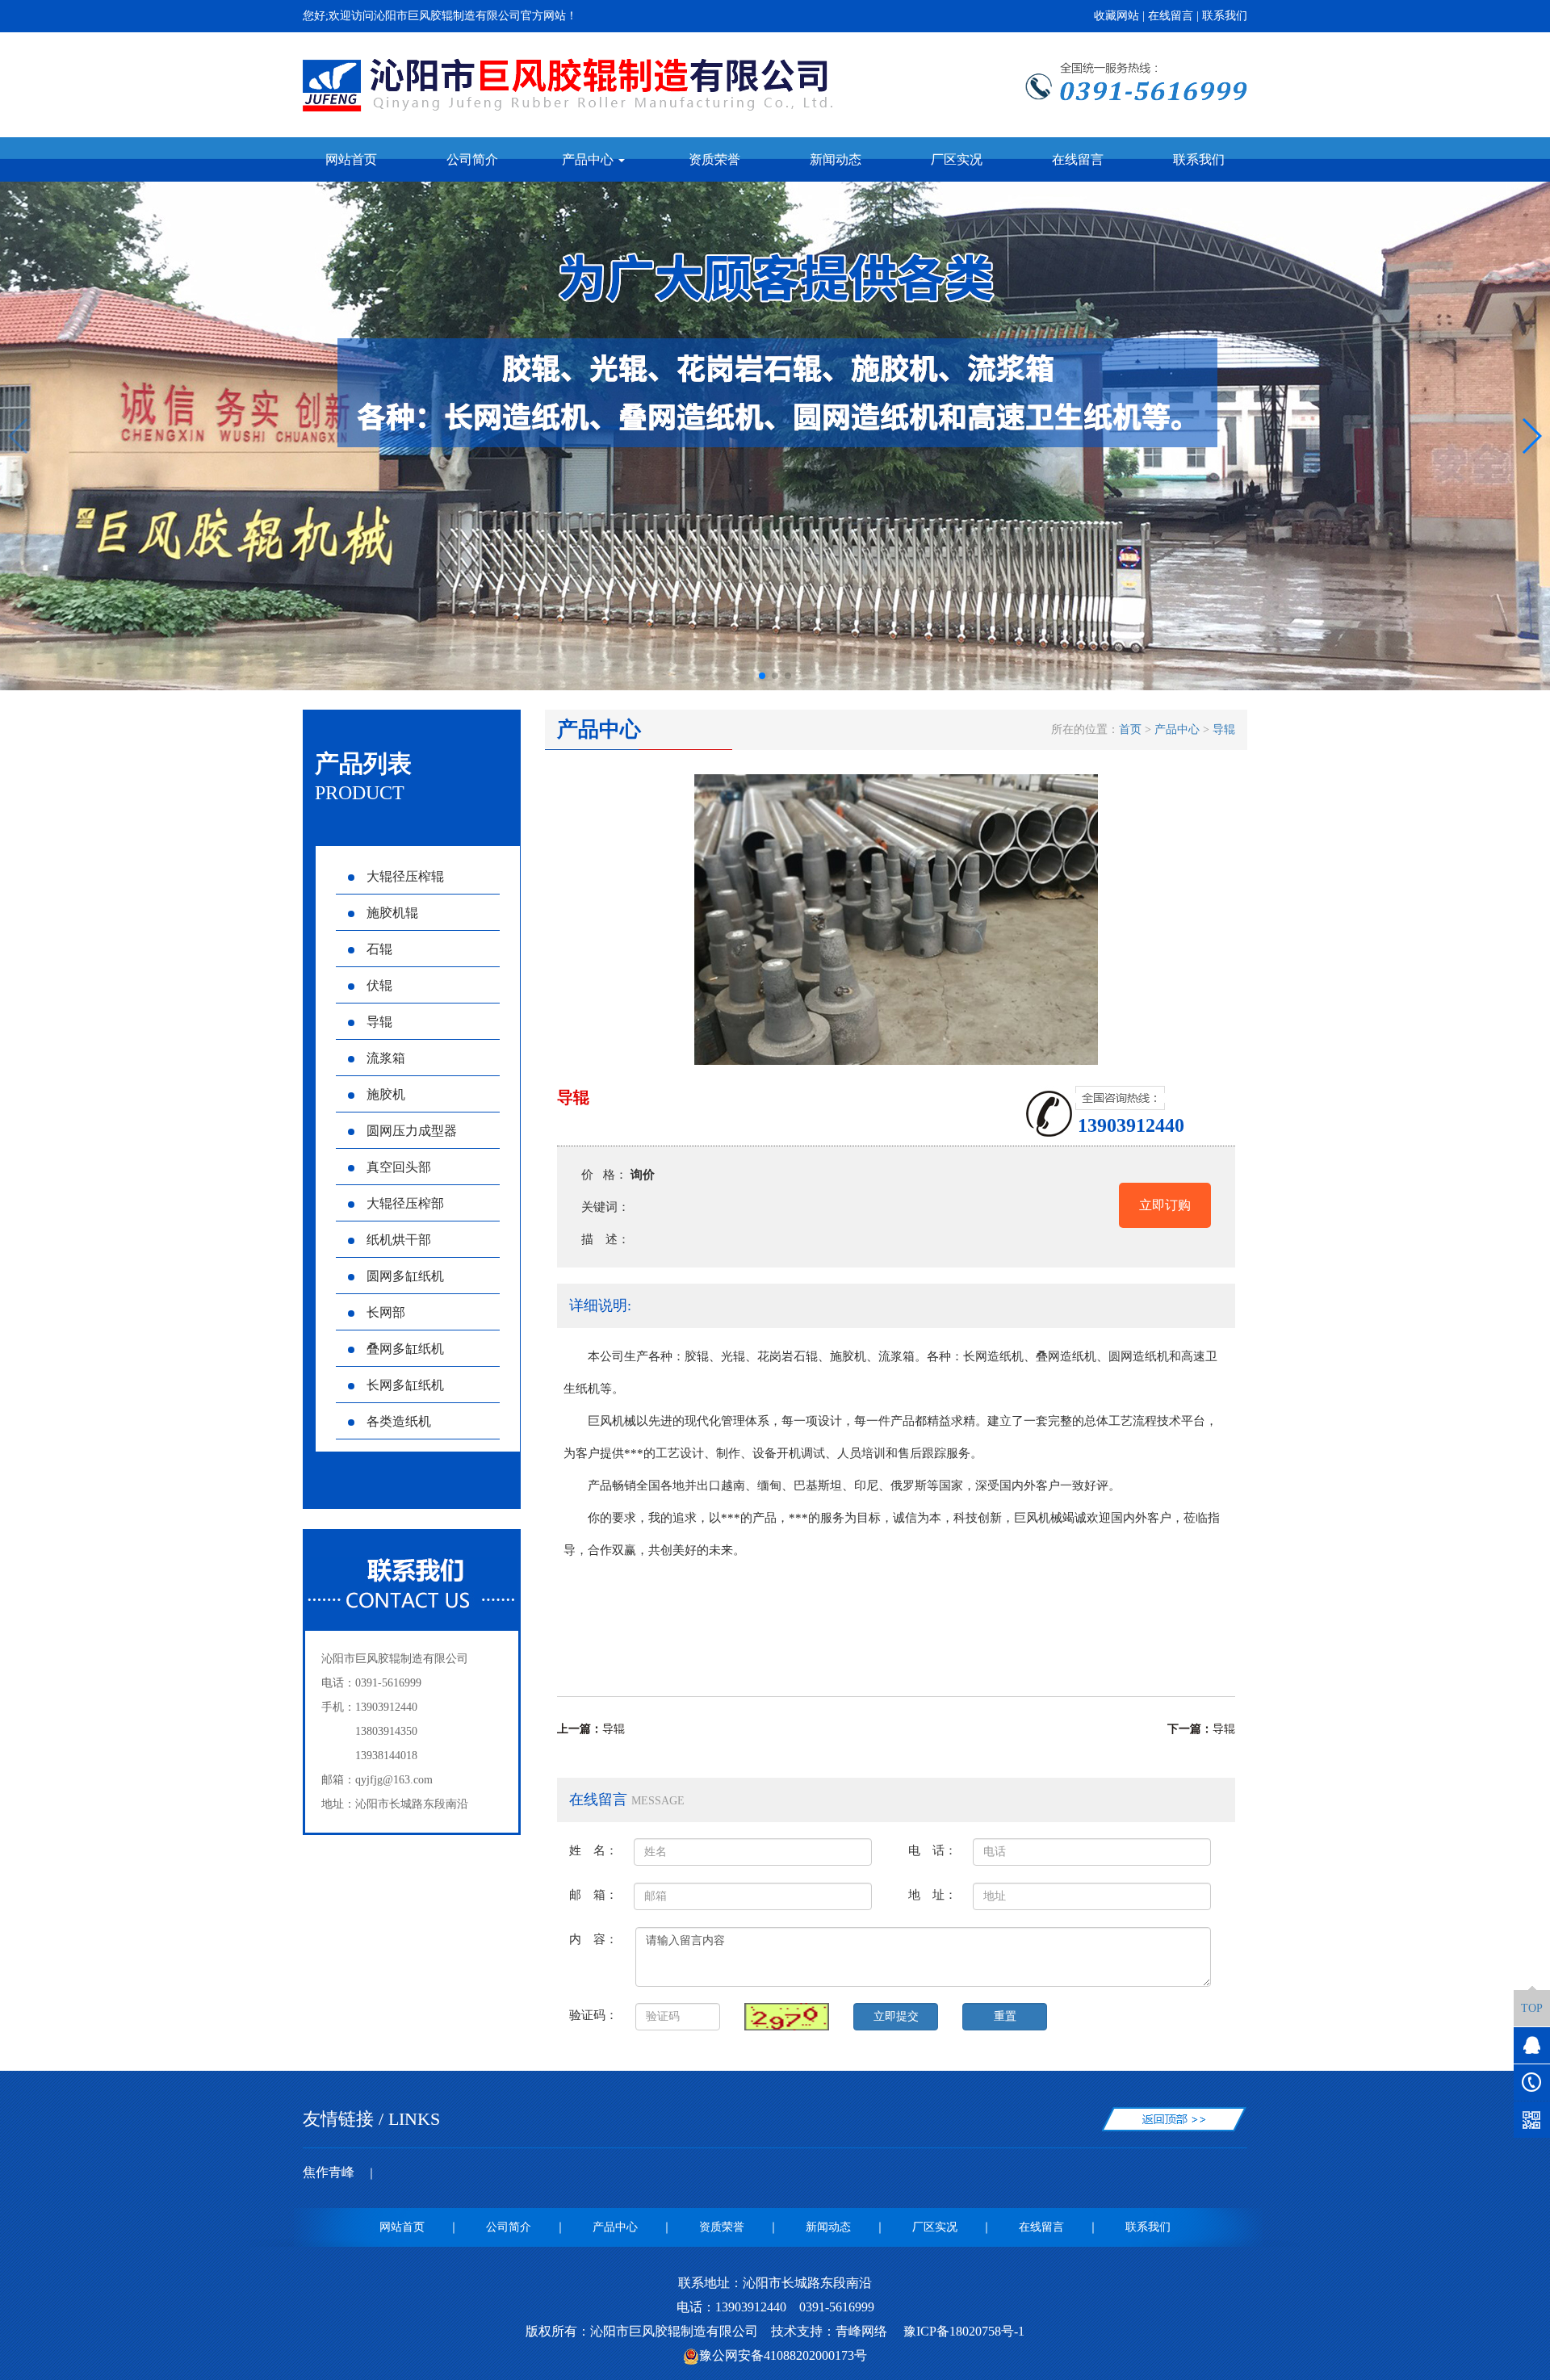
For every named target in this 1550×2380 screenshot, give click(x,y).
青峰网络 (861, 2331)
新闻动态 (836, 159)
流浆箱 (386, 1058)
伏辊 (379, 985)
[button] (762, 676)
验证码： (593, 2015)
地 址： (932, 1894)
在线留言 (1171, 16)
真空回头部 (399, 1167)
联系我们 (1225, 16)
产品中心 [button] (589, 159)
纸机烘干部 (399, 1240)
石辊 (379, 949)
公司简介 (472, 159)
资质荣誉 (714, 159)
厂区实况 (957, 159)
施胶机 (386, 1094)
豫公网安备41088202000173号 (783, 2355)
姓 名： (593, 1850)
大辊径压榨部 (405, 1203)
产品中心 (1177, 729)
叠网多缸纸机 (405, 1349)
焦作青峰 (329, 2172)
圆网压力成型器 (412, 1131)
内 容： (593, 1939)
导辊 (379, 1022)
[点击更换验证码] (787, 2017)
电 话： (932, 1850)
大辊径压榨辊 (405, 876)
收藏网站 (1116, 16)
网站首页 (351, 159)
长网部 (386, 1312)
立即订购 (1165, 1205)
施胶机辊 (392, 913)
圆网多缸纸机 (405, 1276)
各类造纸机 (399, 1421)
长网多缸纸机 (405, 1385)
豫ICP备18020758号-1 (962, 2331)
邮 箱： (593, 1894)
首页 (1130, 729)
